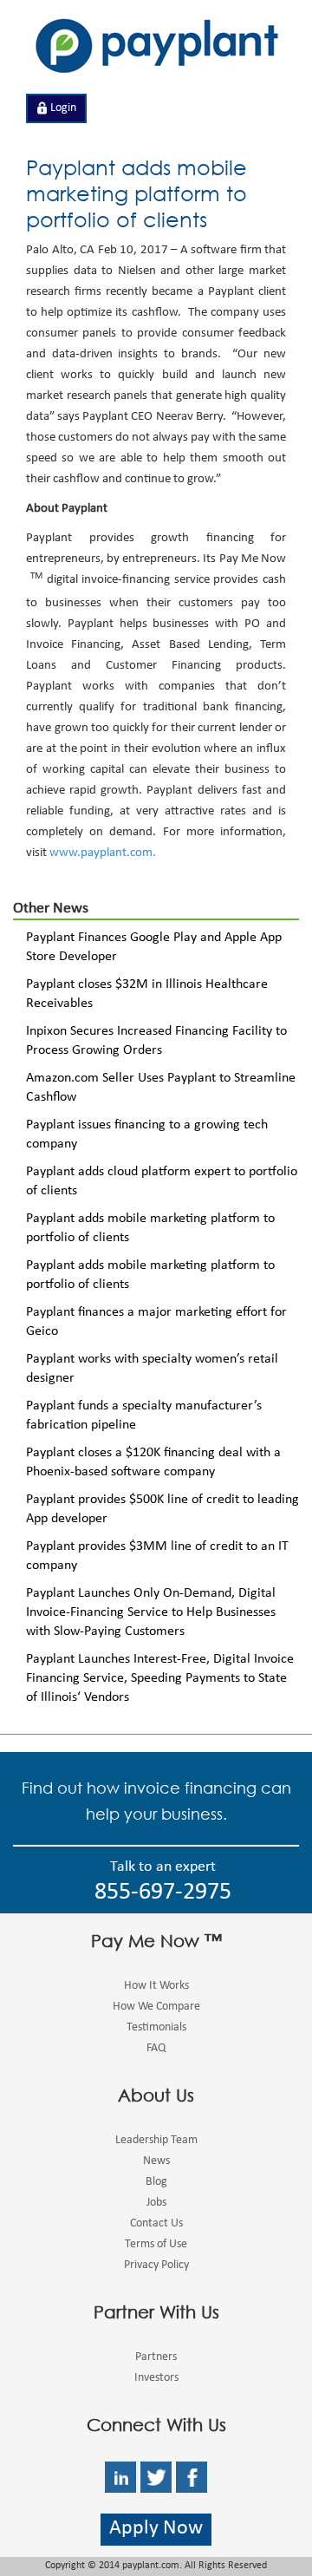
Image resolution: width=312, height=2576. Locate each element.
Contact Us (156, 2224)
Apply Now (156, 2530)
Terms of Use (156, 2245)
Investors (156, 2378)
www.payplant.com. (103, 854)
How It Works (156, 1986)
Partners (156, 2357)
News (156, 2161)
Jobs (156, 2203)
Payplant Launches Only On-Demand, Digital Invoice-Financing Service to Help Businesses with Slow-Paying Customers (151, 1613)
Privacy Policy (156, 2265)
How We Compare (156, 2007)
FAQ (156, 2049)
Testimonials (156, 2028)
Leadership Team (156, 2141)
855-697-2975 (163, 1894)
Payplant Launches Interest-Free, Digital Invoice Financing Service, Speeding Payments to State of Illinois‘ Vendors (160, 1679)
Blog (156, 2182)
